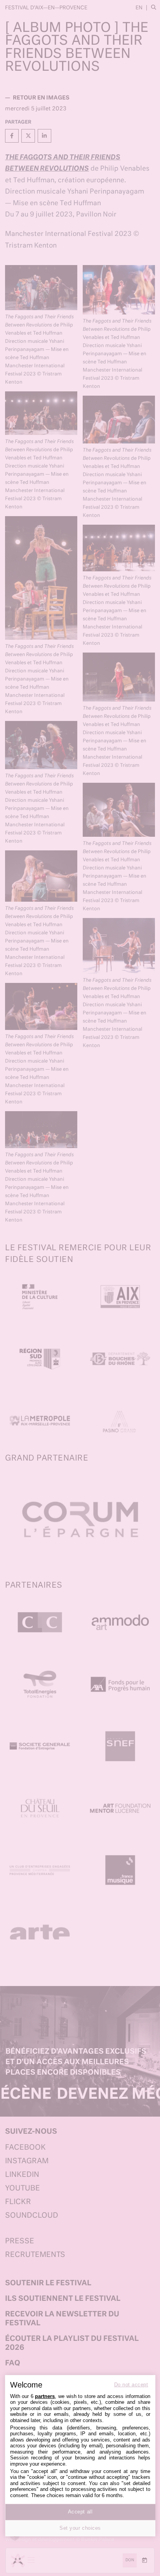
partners (45, 2396)
